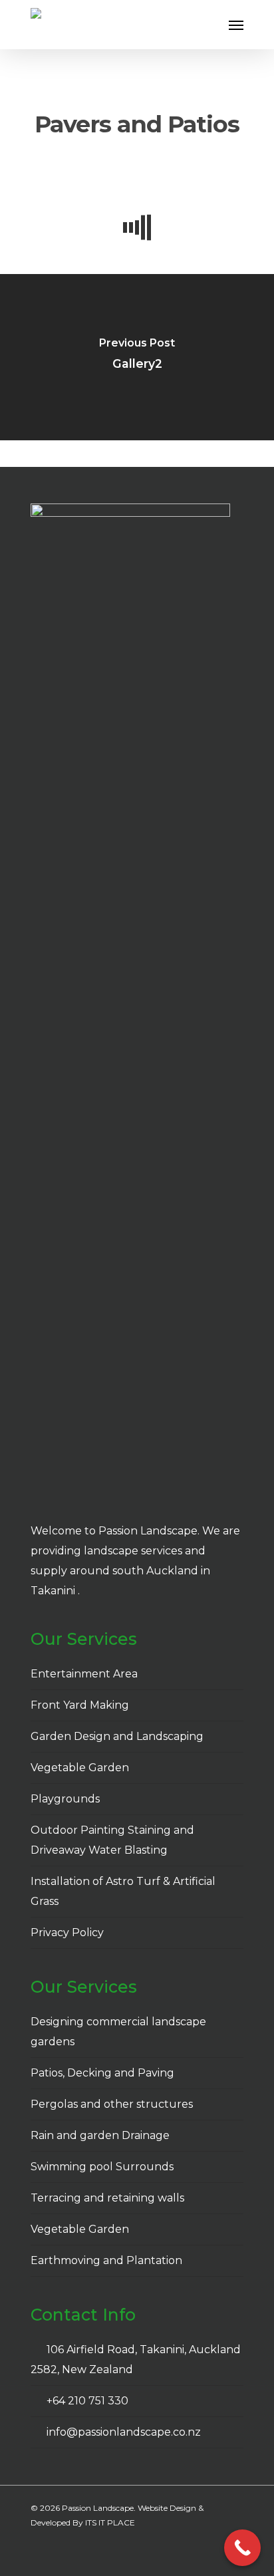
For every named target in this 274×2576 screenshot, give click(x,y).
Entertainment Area (84, 1674)
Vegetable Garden (80, 1768)
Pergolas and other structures (112, 2104)
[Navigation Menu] (236, 25)
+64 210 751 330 (85, 2401)
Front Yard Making (80, 1705)
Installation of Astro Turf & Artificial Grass (123, 1891)
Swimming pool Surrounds (102, 2167)
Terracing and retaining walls (107, 2198)
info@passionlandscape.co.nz (121, 2432)
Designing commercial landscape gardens (118, 2032)
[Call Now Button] (242, 2548)
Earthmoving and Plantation (106, 2260)
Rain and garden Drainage (100, 2135)
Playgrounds (65, 1799)
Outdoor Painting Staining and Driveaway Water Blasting (112, 1840)
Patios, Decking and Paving (102, 2073)
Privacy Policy (67, 1932)
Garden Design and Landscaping (117, 1736)
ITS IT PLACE (110, 2522)
